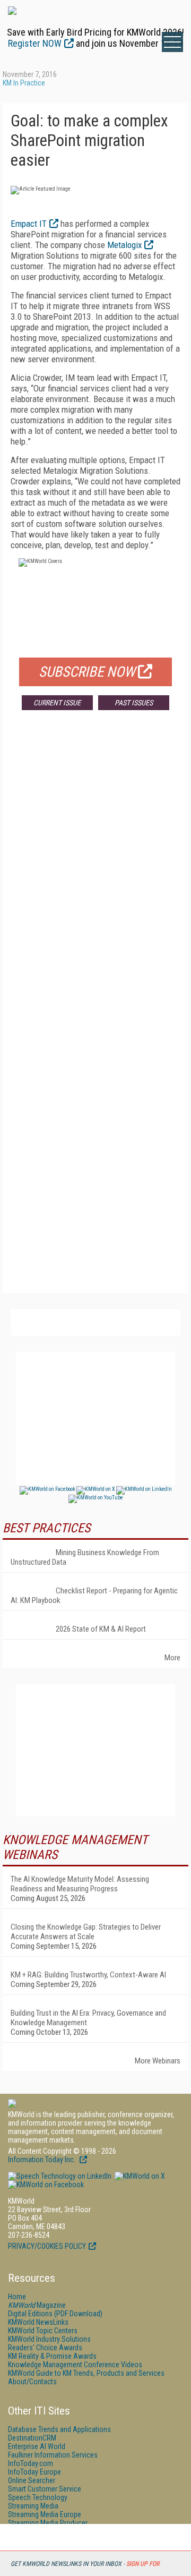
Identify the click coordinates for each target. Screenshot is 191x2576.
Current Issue (57, 703)
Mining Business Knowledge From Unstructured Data (85, 1557)
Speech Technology (38, 2497)
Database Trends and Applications (59, 2429)
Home (17, 2297)
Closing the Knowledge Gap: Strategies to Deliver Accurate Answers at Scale (86, 1932)
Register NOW (35, 43)
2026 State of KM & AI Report (101, 1629)
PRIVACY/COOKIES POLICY (47, 2246)
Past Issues (134, 703)
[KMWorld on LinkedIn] (60, 2176)
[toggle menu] (172, 42)
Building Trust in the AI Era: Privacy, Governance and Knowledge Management (88, 2018)
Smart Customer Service (45, 2489)
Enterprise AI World (37, 2446)
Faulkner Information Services (53, 2455)
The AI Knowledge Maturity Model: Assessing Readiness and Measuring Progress (80, 1884)
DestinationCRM (32, 2438)
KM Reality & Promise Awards (52, 2356)
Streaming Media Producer (48, 2523)
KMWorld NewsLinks (38, 2322)
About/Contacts (32, 2382)
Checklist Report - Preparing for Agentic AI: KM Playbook (94, 1596)
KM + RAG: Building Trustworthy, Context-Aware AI (88, 1975)
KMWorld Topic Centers (43, 2331)
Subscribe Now (87, 672)
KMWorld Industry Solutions (49, 2339)
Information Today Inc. (42, 2160)
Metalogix (124, 245)
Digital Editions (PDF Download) (55, 2314)
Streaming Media (33, 2506)
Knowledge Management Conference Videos (75, 2365)
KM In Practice (24, 83)
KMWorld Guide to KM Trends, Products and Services (86, 2373)
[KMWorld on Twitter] (139, 2176)
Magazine (37, 2305)
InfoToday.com (31, 2463)
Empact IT (29, 224)
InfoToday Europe (34, 2472)
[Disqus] (95, 875)
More (172, 1658)
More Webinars (158, 2061)
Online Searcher (32, 2480)
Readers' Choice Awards (45, 2348)
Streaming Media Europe (45, 2514)
